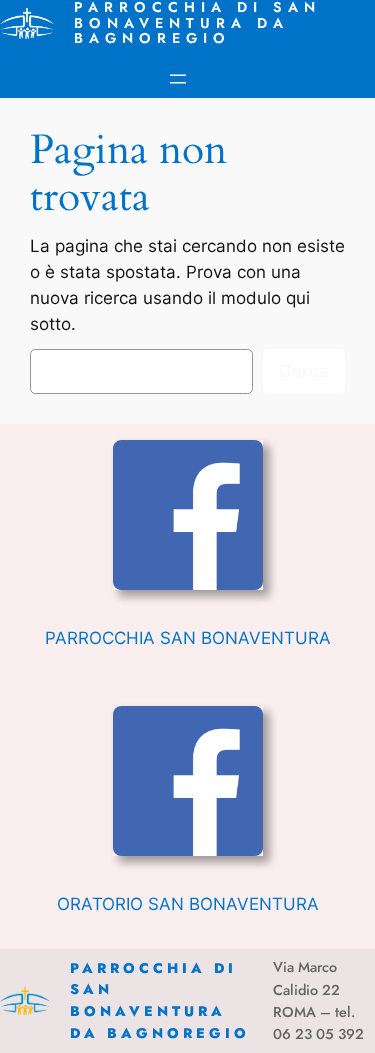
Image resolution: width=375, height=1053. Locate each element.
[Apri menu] (178, 79)
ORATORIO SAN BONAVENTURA (188, 904)
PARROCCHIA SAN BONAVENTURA (188, 638)
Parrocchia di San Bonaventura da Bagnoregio (160, 1000)
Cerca (304, 371)
